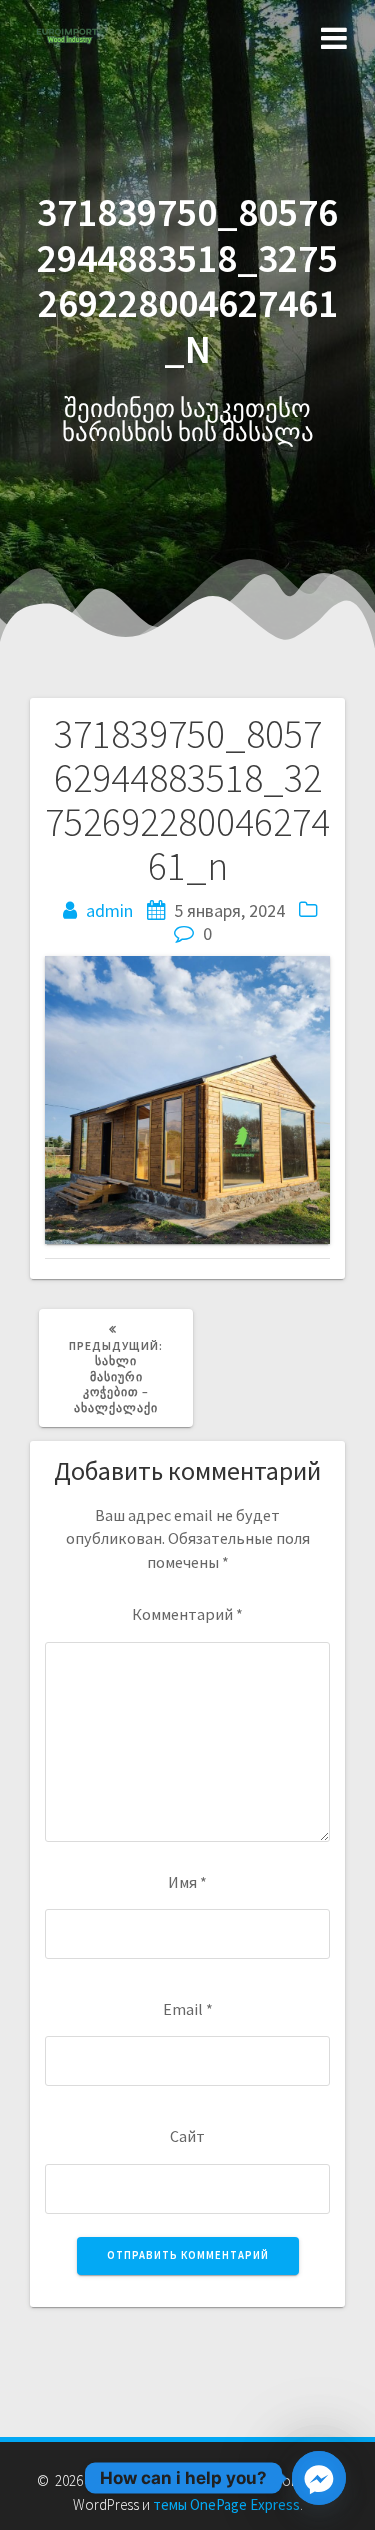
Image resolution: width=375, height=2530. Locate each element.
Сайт (187, 2136)
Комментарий (187, 1614)
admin (109, 910)
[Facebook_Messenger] (319, 2478)
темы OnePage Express (226, 2504)
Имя (187, 1882)
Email (188, 2009)
